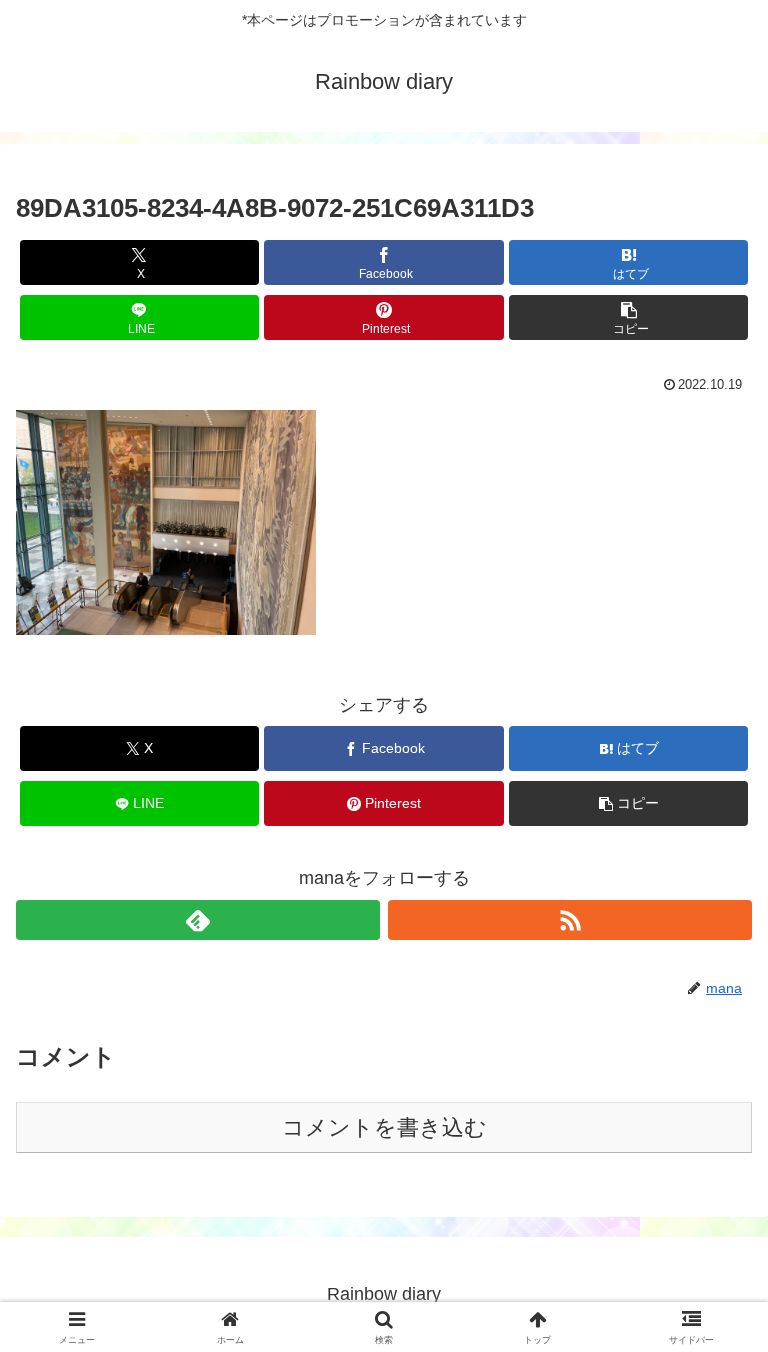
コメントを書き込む (384, 1127)
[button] (628, 317)
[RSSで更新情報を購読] (570, 920)
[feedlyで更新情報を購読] (198, 920)
